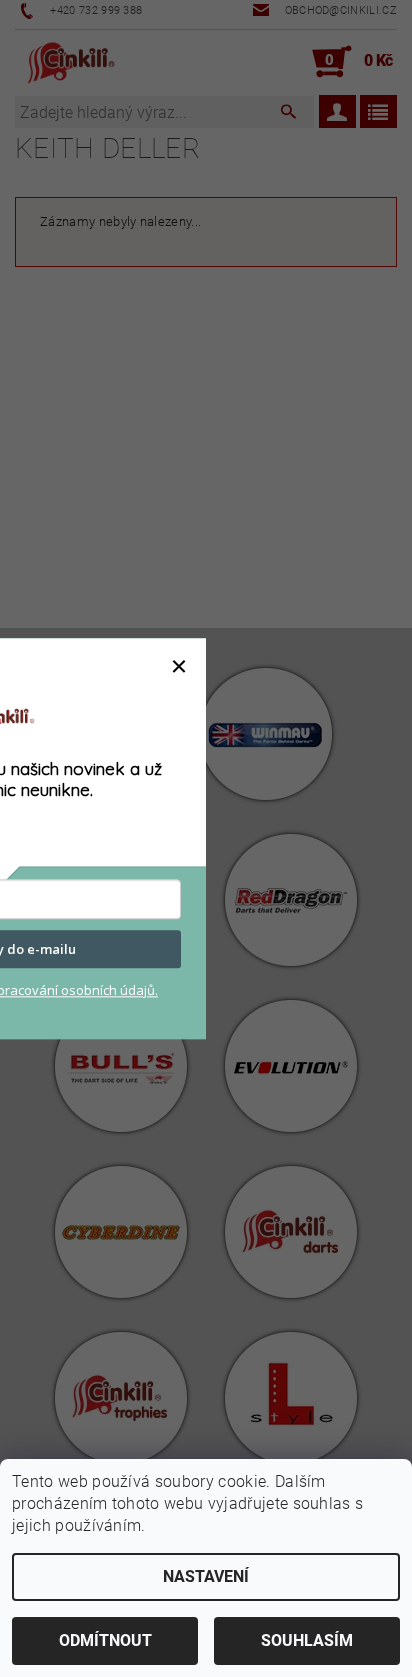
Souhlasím (307, 1640)
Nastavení (206, 1576)
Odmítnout (105, 1640)
